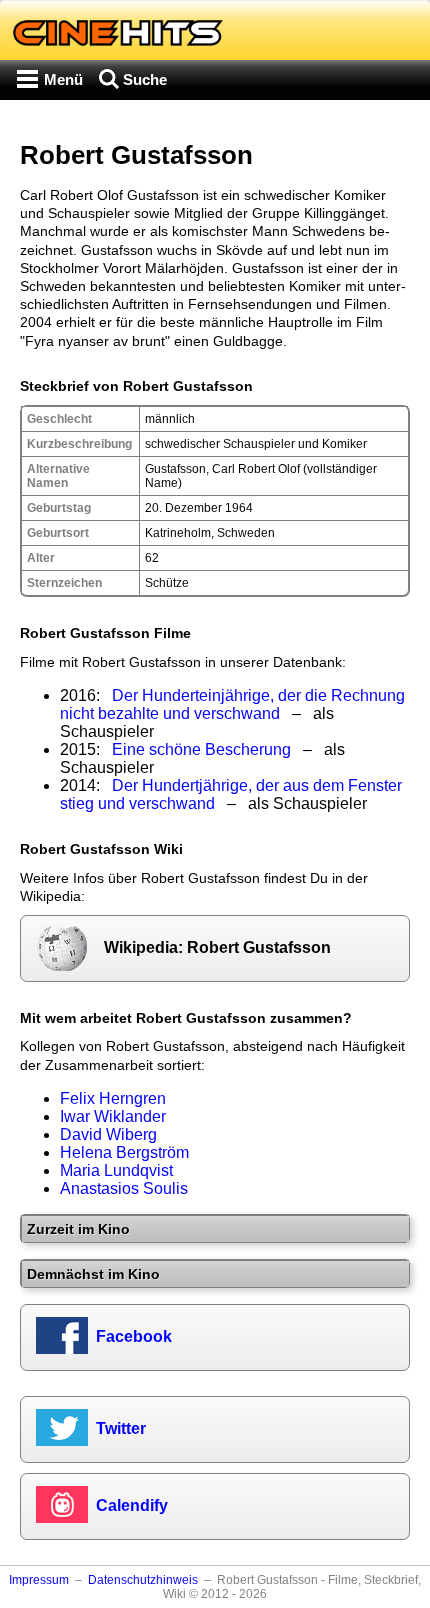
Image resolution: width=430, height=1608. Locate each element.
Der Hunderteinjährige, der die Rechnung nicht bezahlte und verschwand (232, 704)
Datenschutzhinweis (143, 1580)
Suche (145, 79)
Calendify (132, 1505)
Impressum (39, 1580)
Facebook (134, 1336)
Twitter (121, 1428)
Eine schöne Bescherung (201, 749)
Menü (63, 79)
